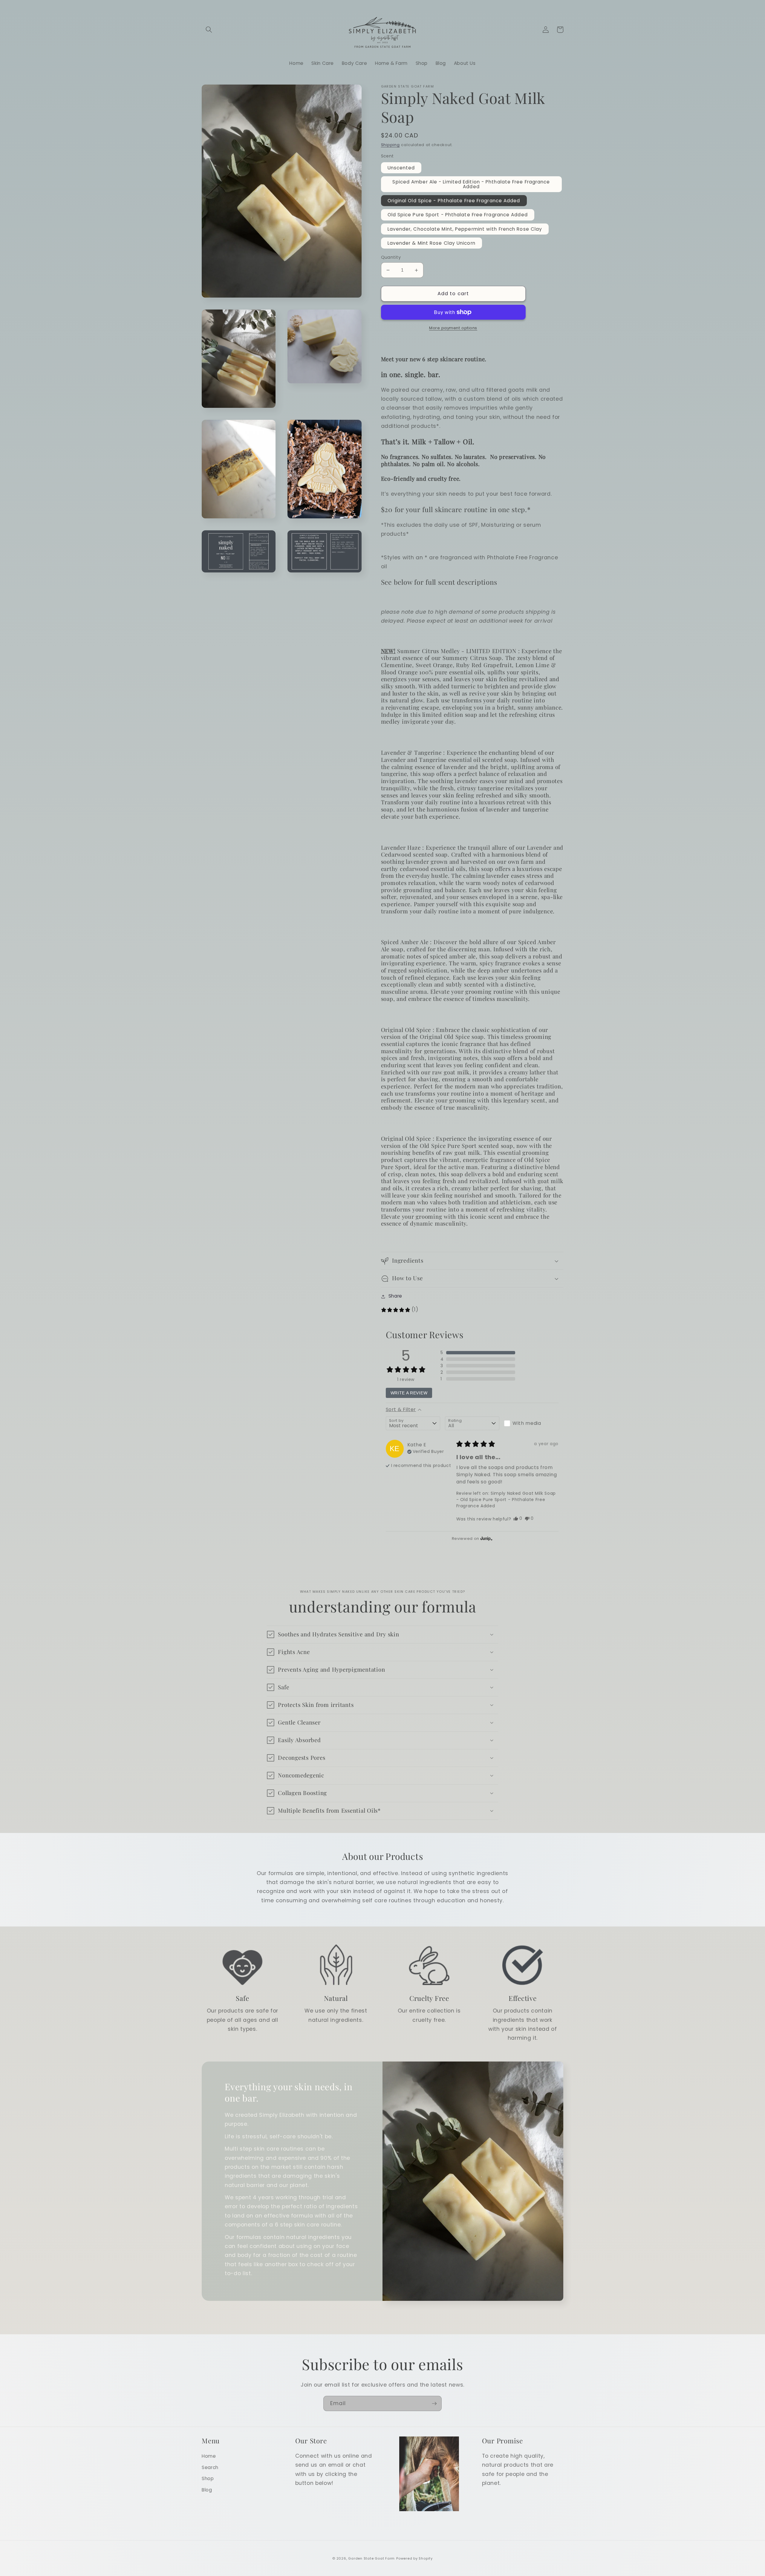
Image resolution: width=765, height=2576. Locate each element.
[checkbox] (531, 1423)
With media (527, 1423)
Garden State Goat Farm (371, 2558)
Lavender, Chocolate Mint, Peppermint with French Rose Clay (465, 229)
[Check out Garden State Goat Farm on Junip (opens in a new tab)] (486, 1539)
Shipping (390, 145)
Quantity (391, 257)
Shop (208, 2478)
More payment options (453, 328)
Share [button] (395, 1296)
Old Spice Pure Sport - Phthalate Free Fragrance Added (458, 215)
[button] (209, 30)
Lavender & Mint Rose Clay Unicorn (432, 243)
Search (210, 2467)
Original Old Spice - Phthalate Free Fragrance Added (454, 201)
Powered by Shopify (414, 2558)
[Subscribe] (434, 2404)
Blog (207, 2490)
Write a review (409, 1393)
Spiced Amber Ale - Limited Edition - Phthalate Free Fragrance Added (471, 184)
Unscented (401, 168)
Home (209, 2456)
